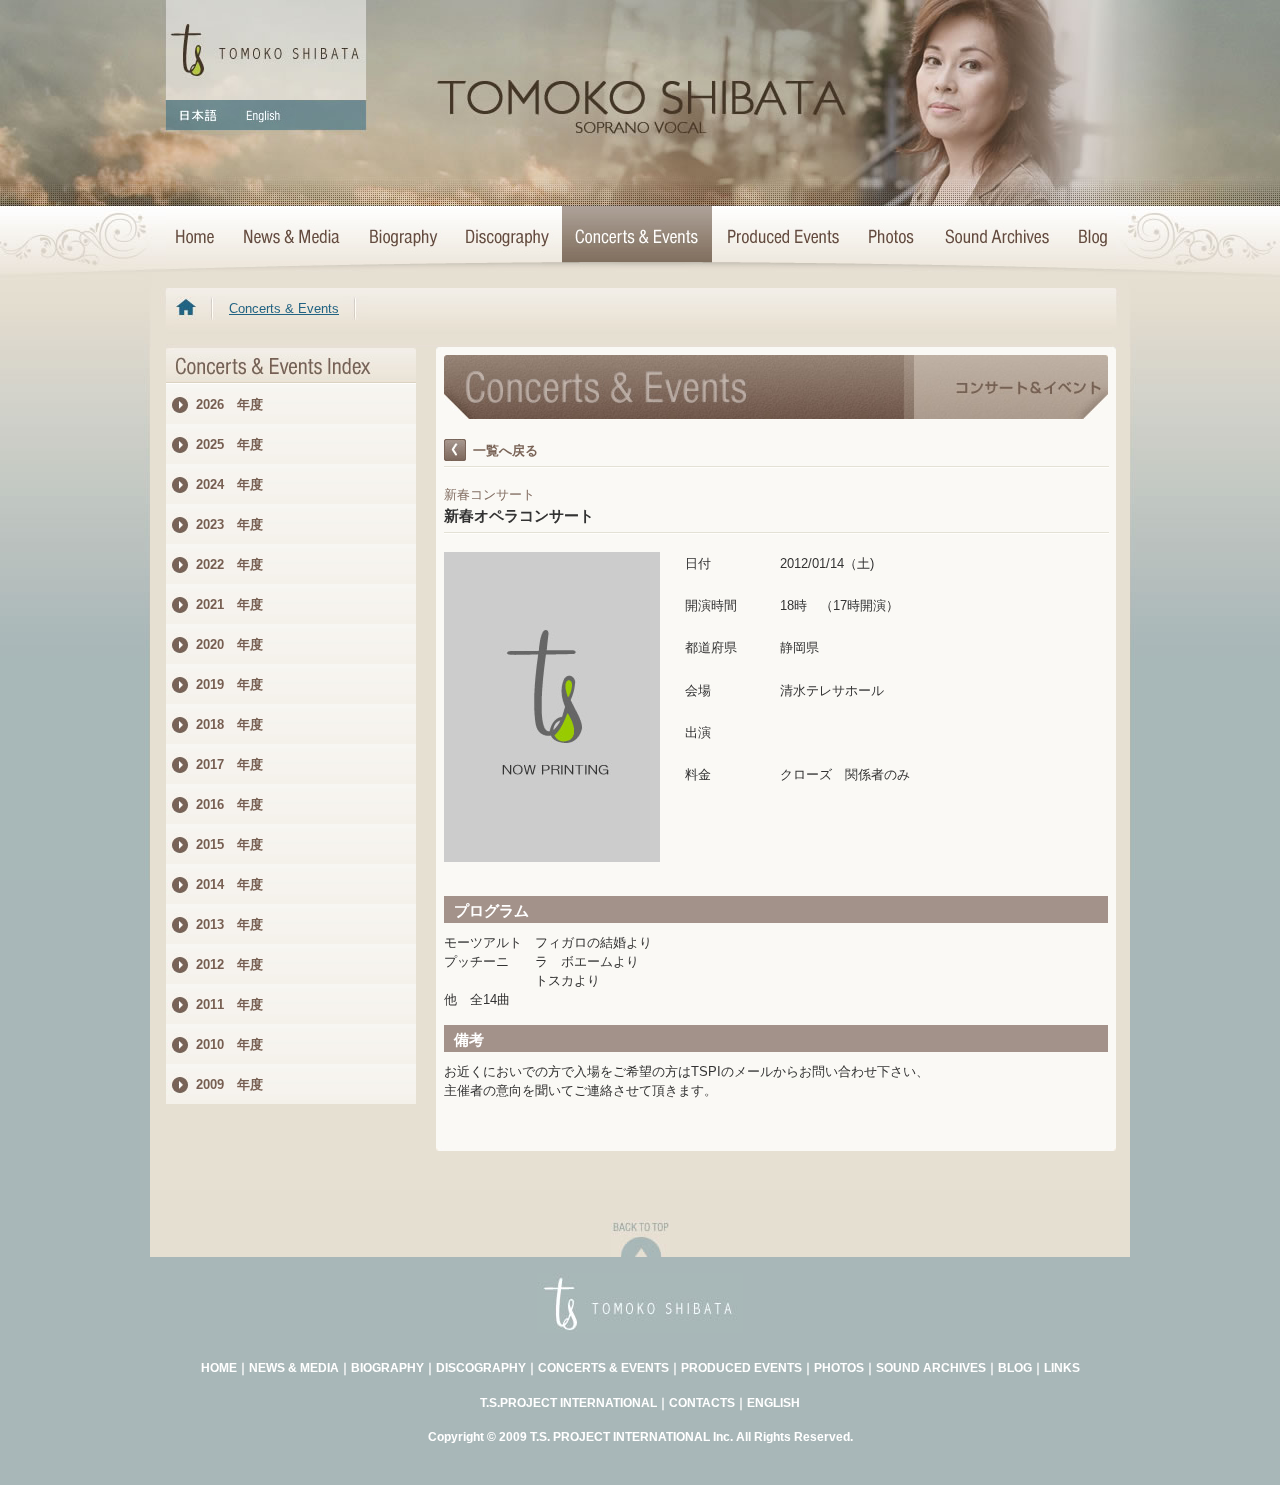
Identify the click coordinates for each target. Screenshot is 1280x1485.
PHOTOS (839, 1368)
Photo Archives (892, 238)
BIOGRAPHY (387, 1368)
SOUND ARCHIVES (931, 1368)
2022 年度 (229, 564)
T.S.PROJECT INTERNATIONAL (568, 1403)
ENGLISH (773, 1403)
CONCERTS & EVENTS (603, 1368)
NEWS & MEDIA (294, 1368)
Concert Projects (782, 238)
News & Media (291, 238)
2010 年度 (229, 1044)
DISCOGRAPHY (481, 1368)
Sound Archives (997, 238)
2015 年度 (229, 844)
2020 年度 (229, 644)
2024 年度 (229, 484)
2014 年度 (229, 884)
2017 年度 (229, 764)
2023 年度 (229, 524)
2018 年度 (229, 724)
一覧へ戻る (505, 450)
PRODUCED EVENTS (741, 1368)
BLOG (1015, 1368)
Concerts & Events (637, 238)
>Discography (506, 238)
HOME (197, 238)
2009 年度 (229, 1084)
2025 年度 (229, 444)
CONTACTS (702, 1403)
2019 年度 (229, 684)
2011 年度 (229, 1004)
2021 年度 (229, 604)
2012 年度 (229, 964)
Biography (402, 238)
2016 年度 (229, 804)
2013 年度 (229, 924)
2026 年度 (229, 404)
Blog (1089, 238)
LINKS (1062, 1368)
